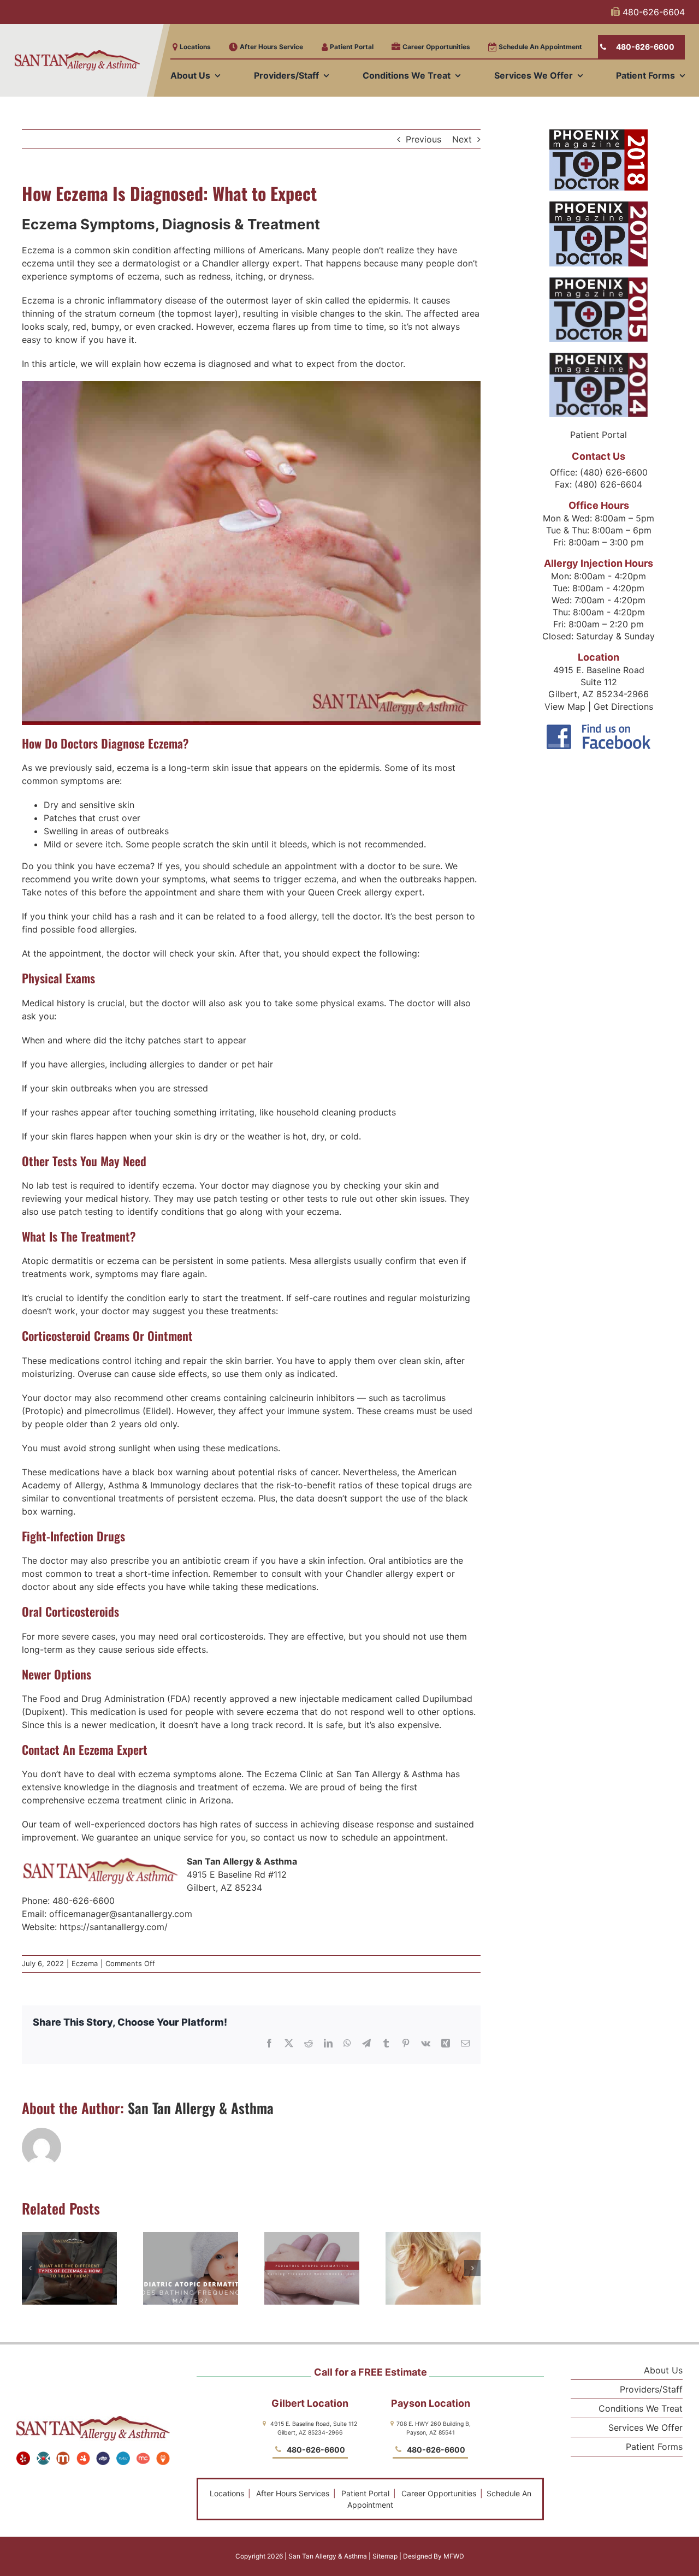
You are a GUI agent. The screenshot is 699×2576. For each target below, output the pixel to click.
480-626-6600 (84, 1901)
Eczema (38, 300)
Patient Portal (365, 2493)
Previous (423, 139)
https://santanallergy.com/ (114, 1927)
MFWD (454, 2556)
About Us (663, 2370)
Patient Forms (654, 2447)
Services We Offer (645, 2427)
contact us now (295, 1837)
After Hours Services (293, 2493)
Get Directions (623, 707)
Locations (227, 2493)
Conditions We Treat (641, 2408)
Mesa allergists (322, 1261)
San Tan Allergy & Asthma (390, 1774)
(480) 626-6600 (614, 472)
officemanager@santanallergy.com (121, 1914)
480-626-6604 (652, 12)
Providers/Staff (651, 2389)
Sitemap (385, 2556)
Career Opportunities (439, 2493)
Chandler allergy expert (251, 263)
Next (462, 139)
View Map (565, 707)
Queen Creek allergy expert (365, 892)
